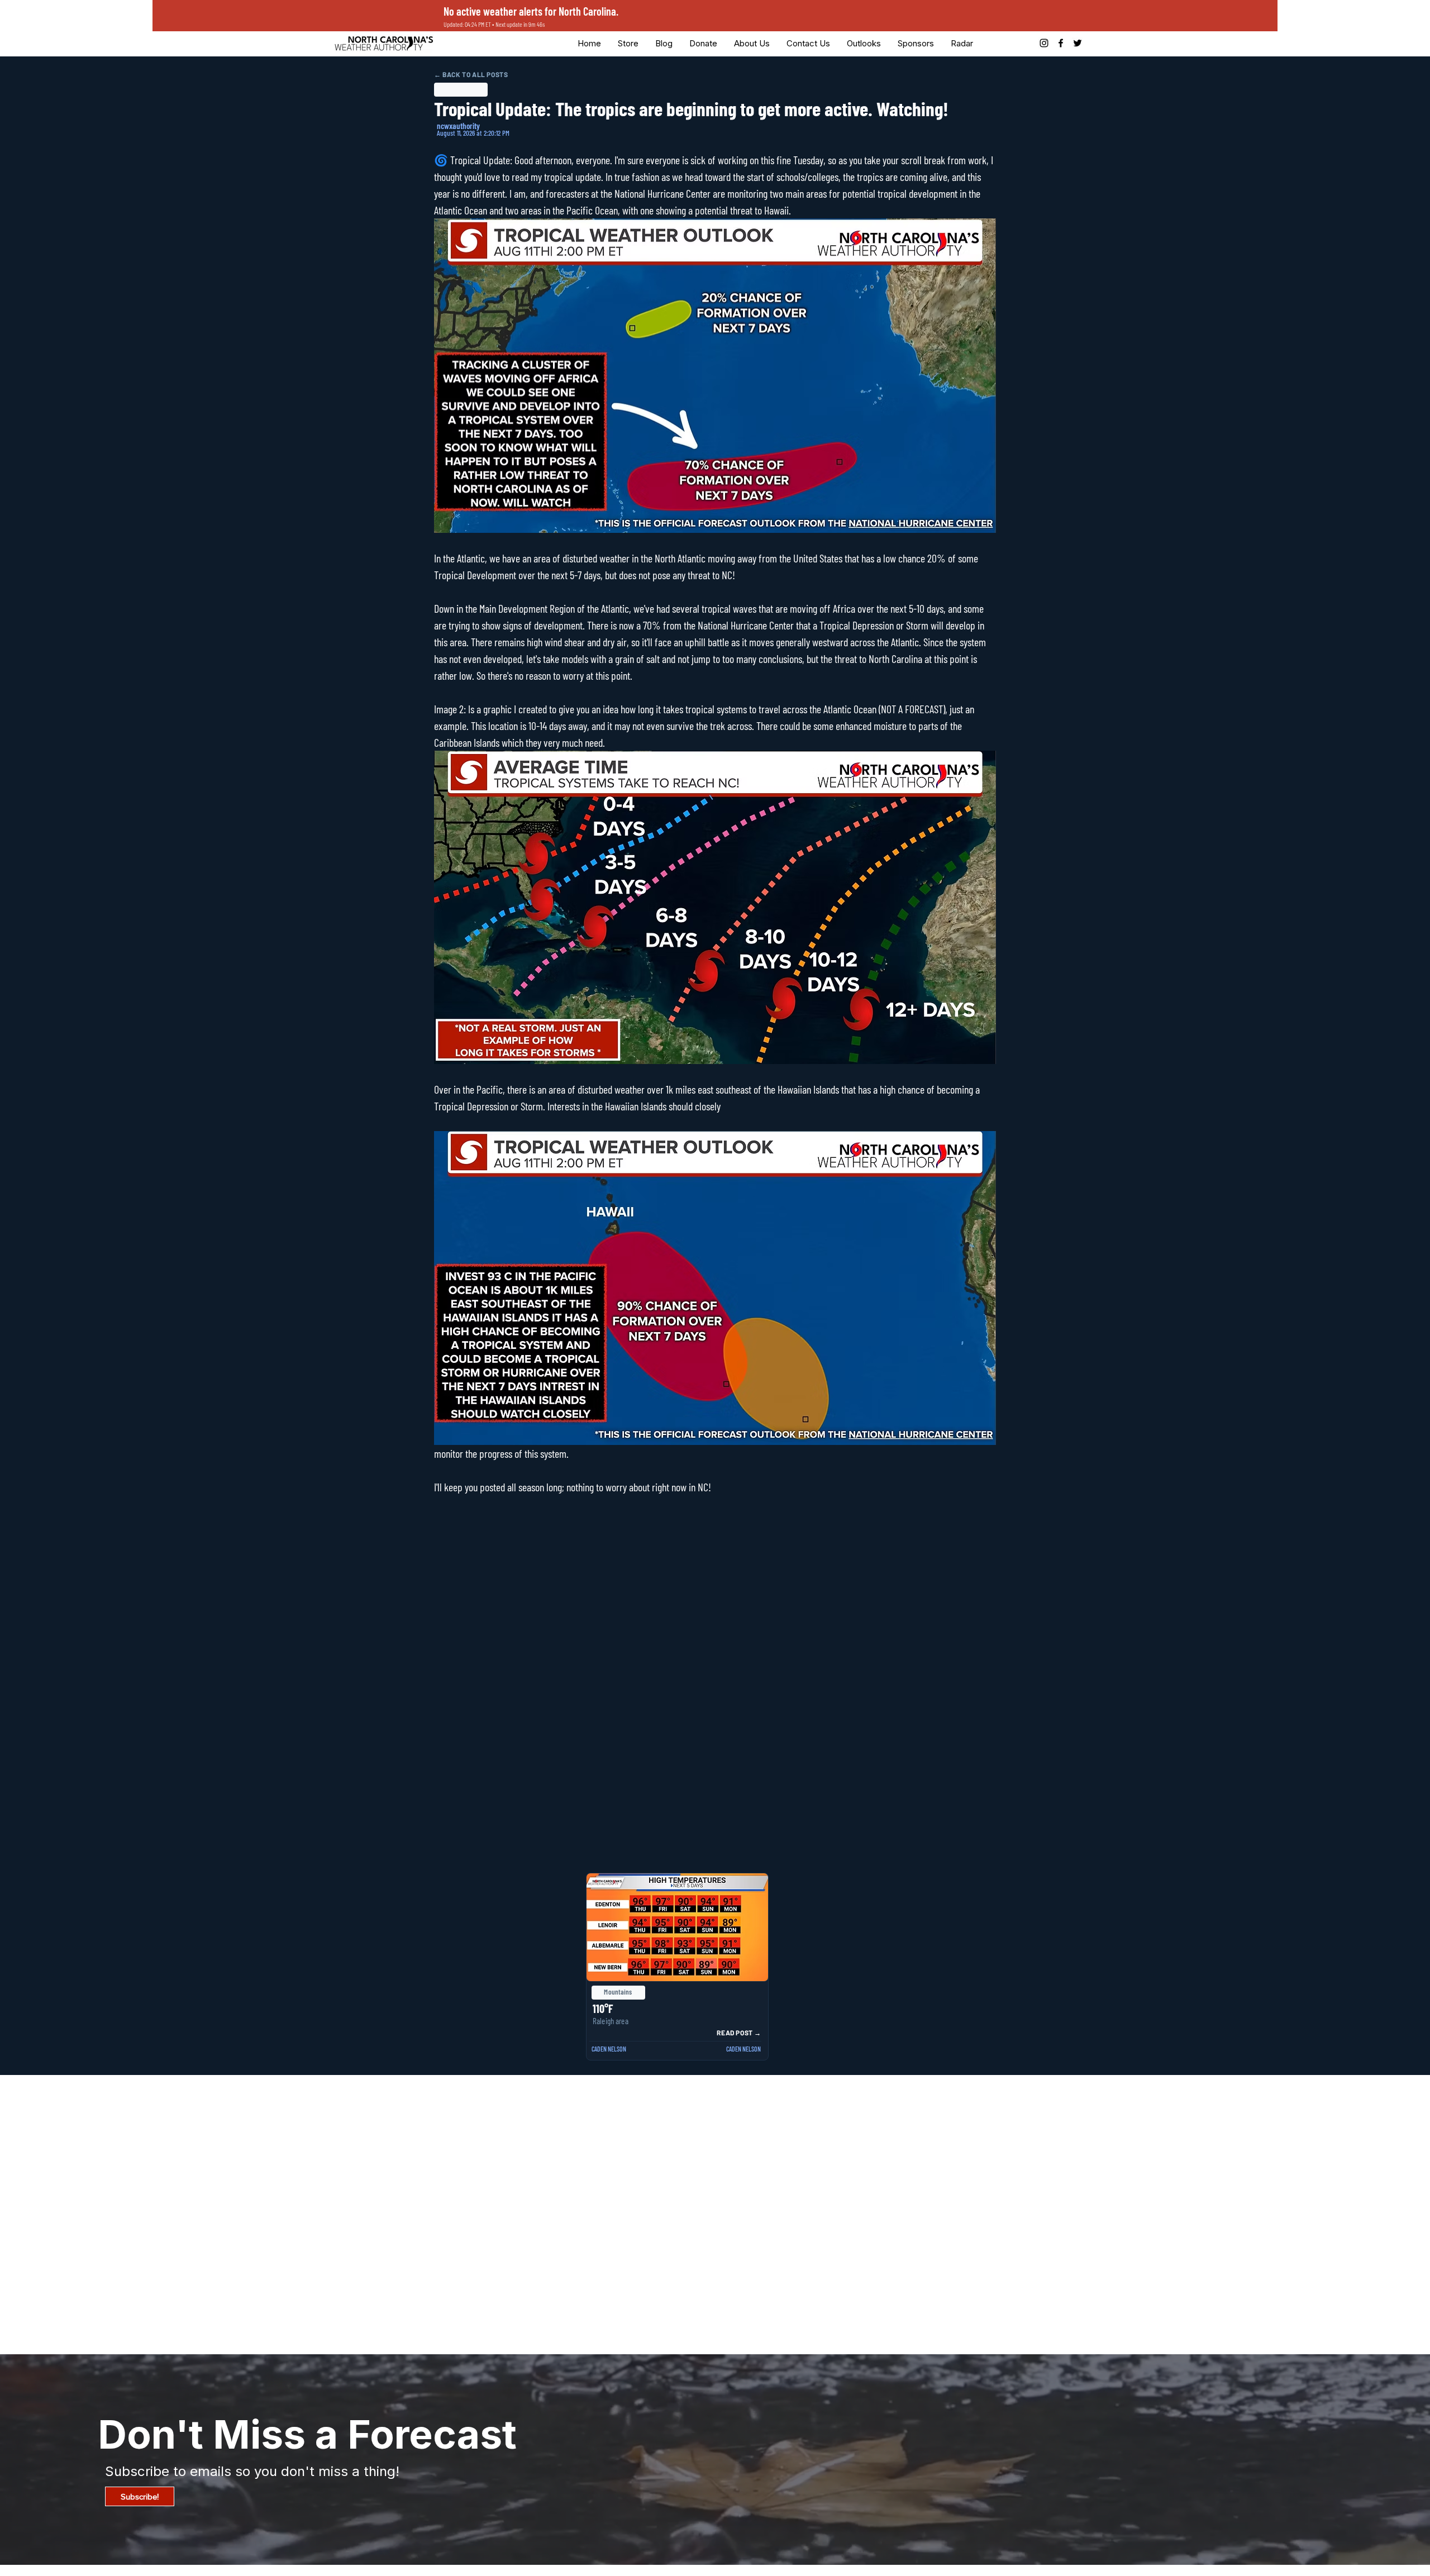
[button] (703, 43)
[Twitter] (1078, 43)
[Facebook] (1061, 43)
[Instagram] (1044, 43)
